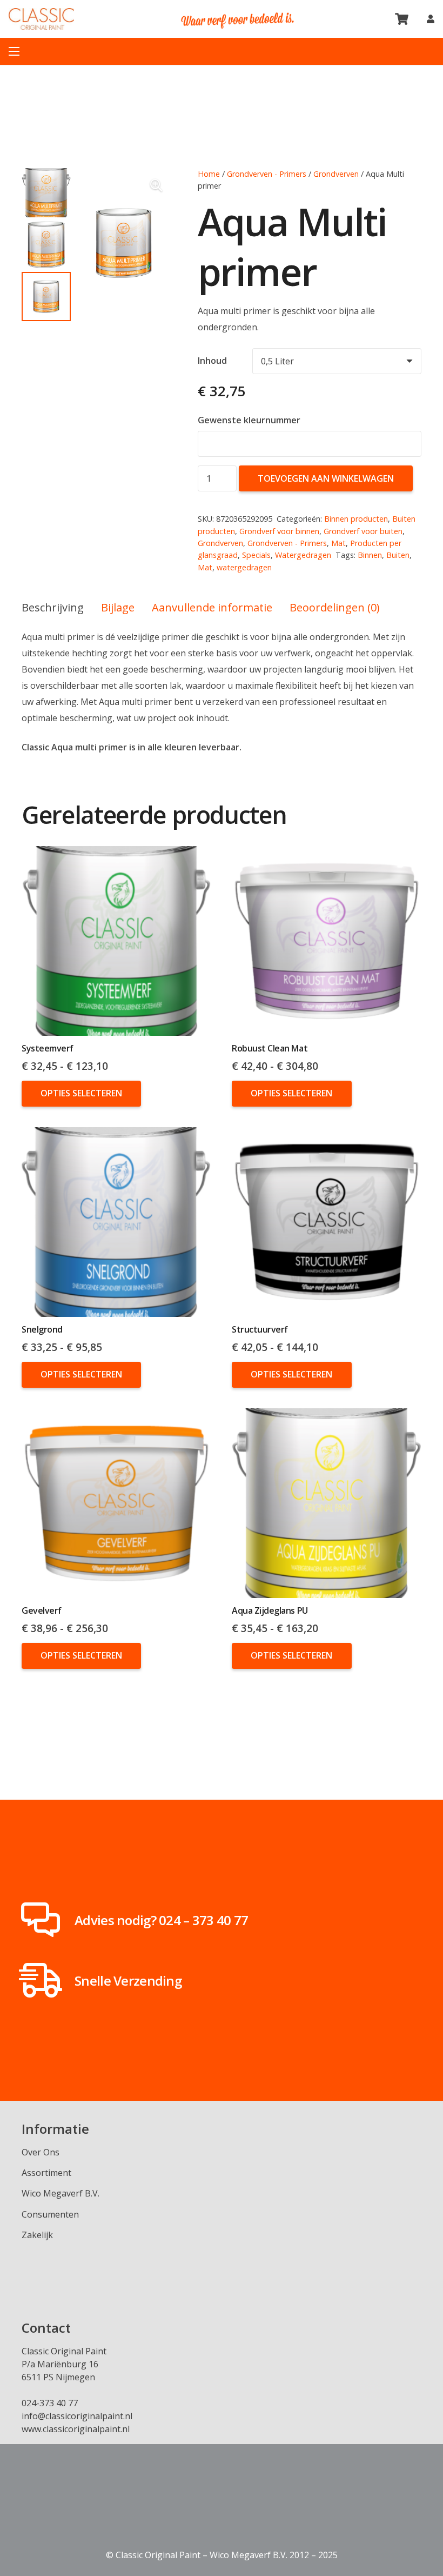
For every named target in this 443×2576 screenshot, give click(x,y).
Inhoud (212, 361)
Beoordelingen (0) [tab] (335, 607)
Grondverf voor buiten (363, 531)
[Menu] (14, 51)
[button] (156, 185)
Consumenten (50, 2214)
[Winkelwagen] (401, 19)
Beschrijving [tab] (53, 607)
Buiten (398, 555)
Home (209, 174)
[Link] (431, 19)
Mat (338, 543)
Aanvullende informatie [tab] (212, 607)
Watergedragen (303, 555)
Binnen (370, 555)
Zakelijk (37, 2235)
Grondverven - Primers (267, 174)
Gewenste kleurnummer (250, 420)
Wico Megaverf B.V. (61, 2193)
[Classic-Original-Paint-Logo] (41, 19)
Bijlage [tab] (118, 607)
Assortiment (46, 2173)
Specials (256, 555)
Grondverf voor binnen (279, 531)
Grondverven (336, 174)
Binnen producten (356, 519)
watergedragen (244, 567)
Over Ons (41, 2152)
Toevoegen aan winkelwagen (326, 478)
